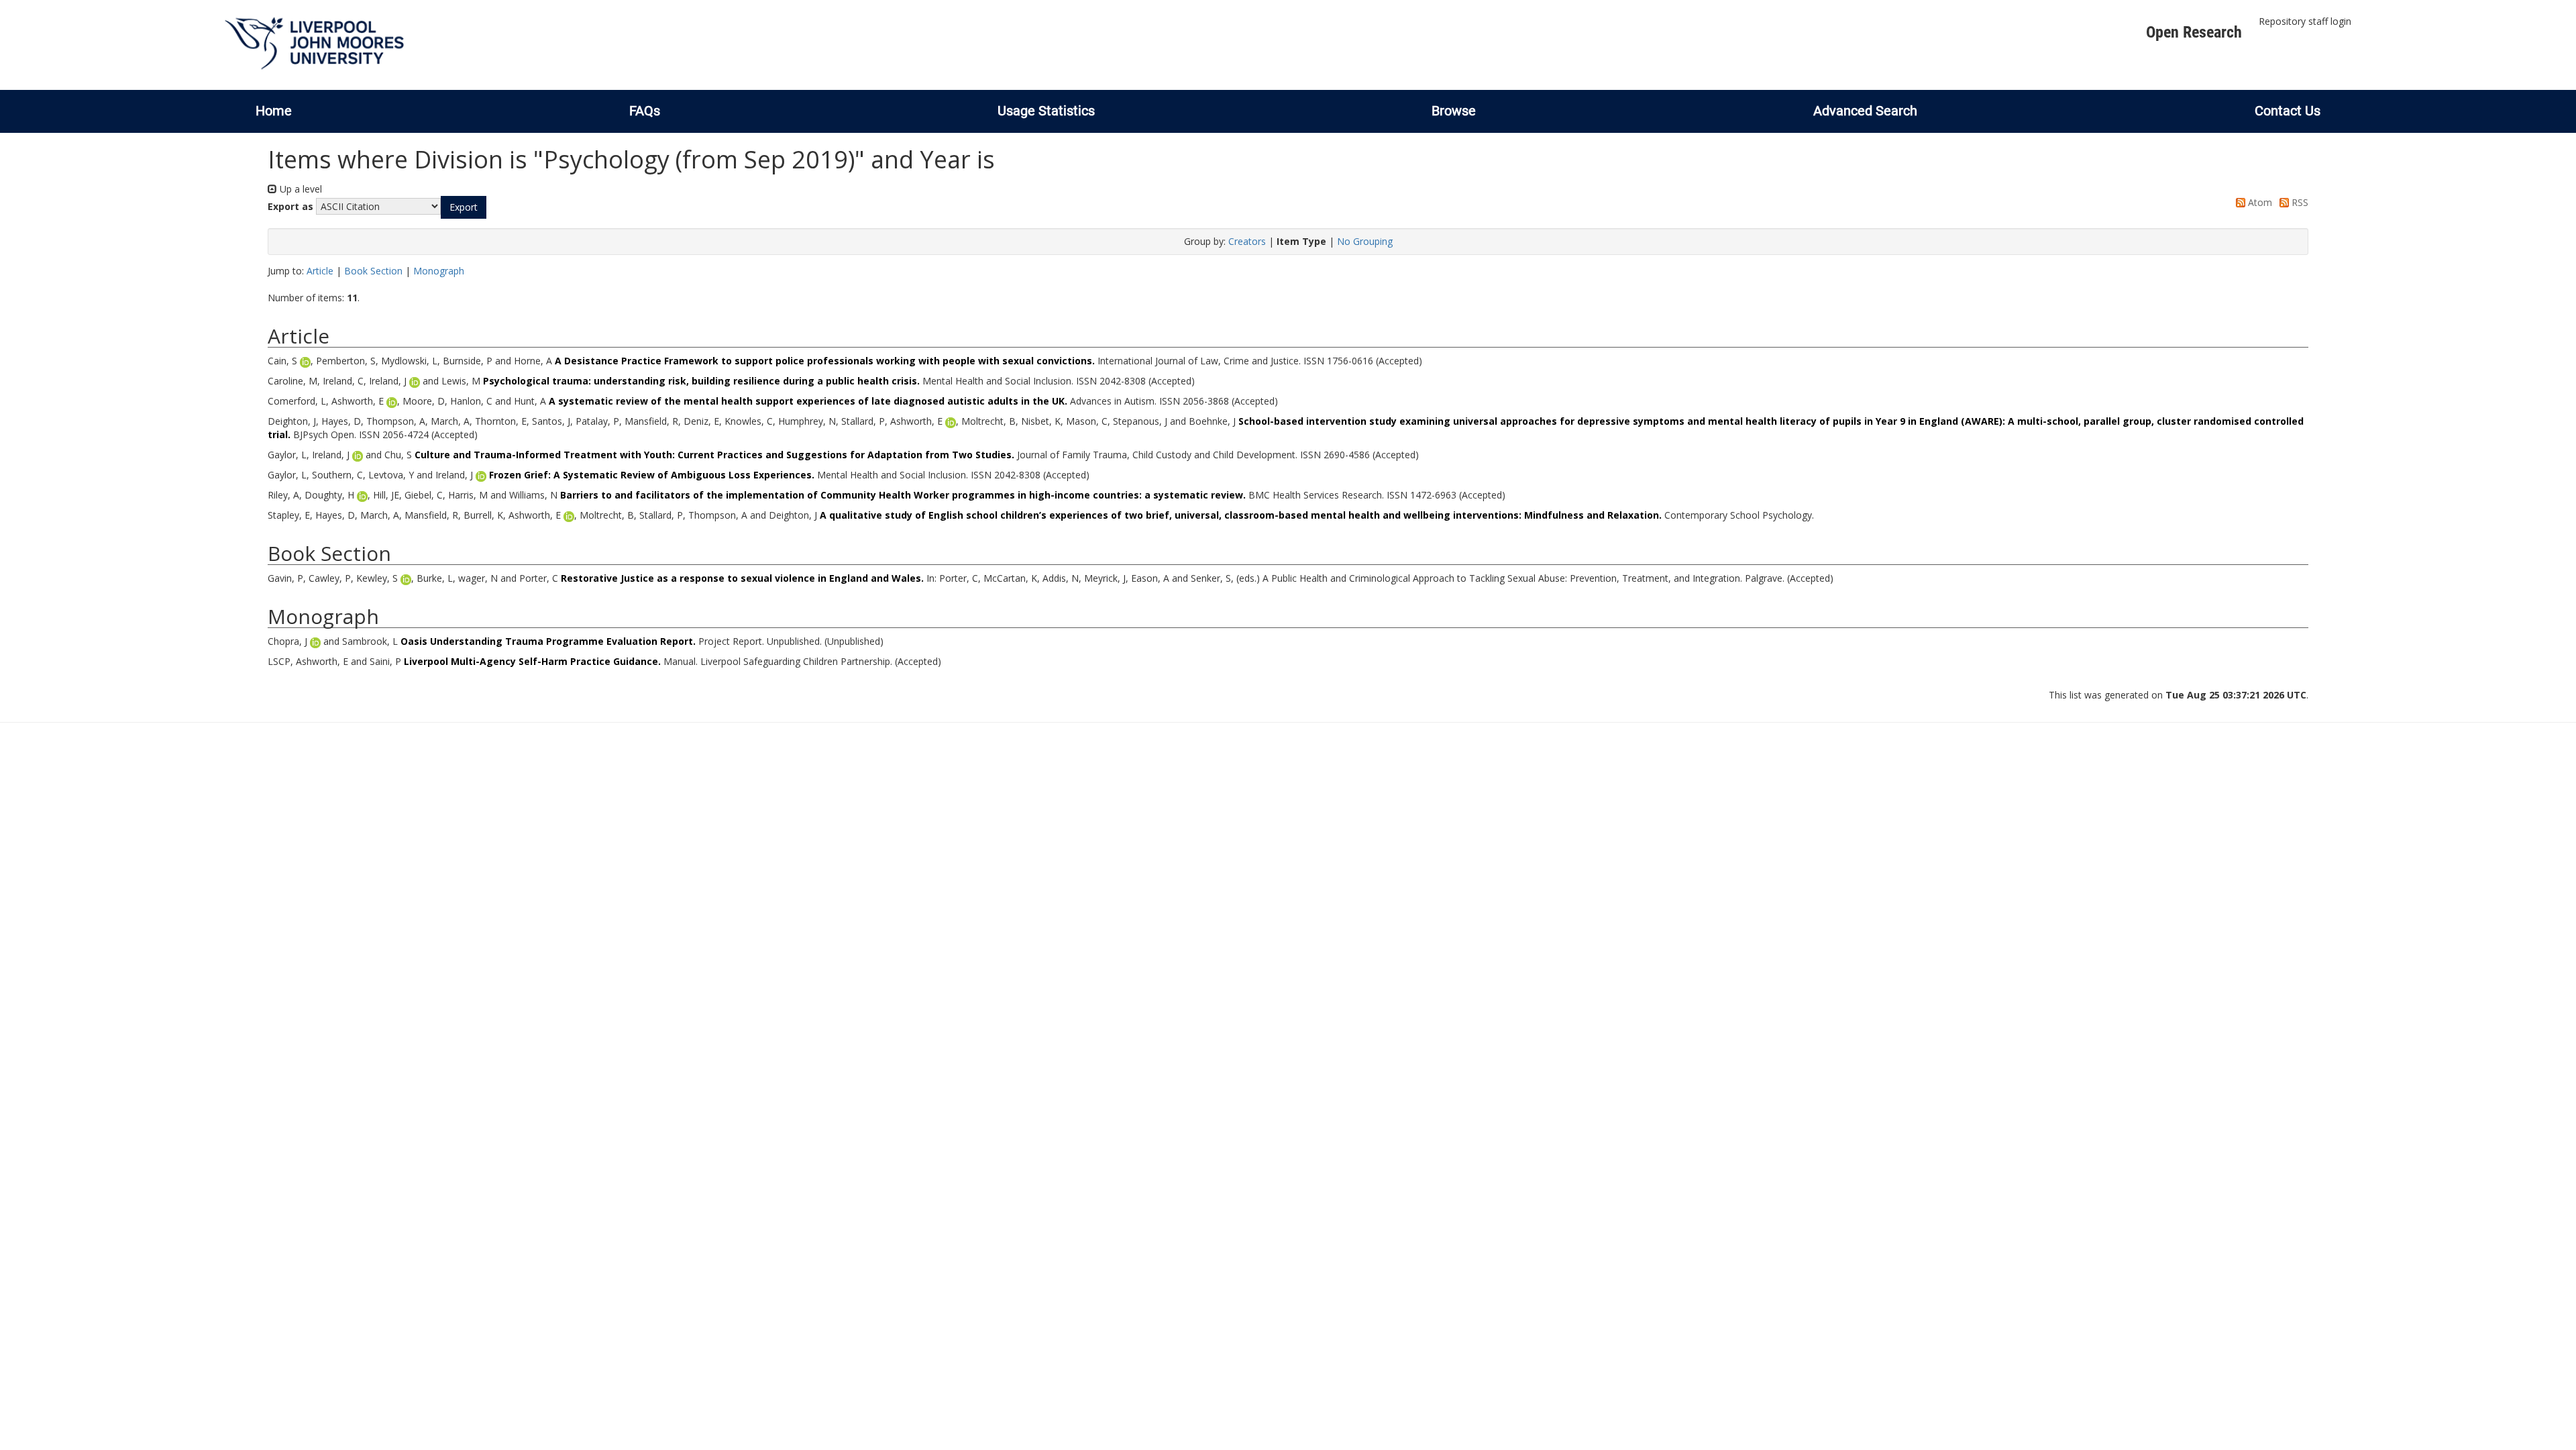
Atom (2259, 202)
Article (320, 271)
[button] (464, 207)
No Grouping (1365, 241)
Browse (1454, 111)
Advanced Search (1865, 111)
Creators (1247, 241)
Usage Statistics (1046, 111)
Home (274, 111)
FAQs (645, 111)
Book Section (373, 271)
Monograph (439, 271)
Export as (290, 206)
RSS (2299, 202)
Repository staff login (2305, 21)
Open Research (2194, 32)
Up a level (300, 189)
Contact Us (2288, 111)
